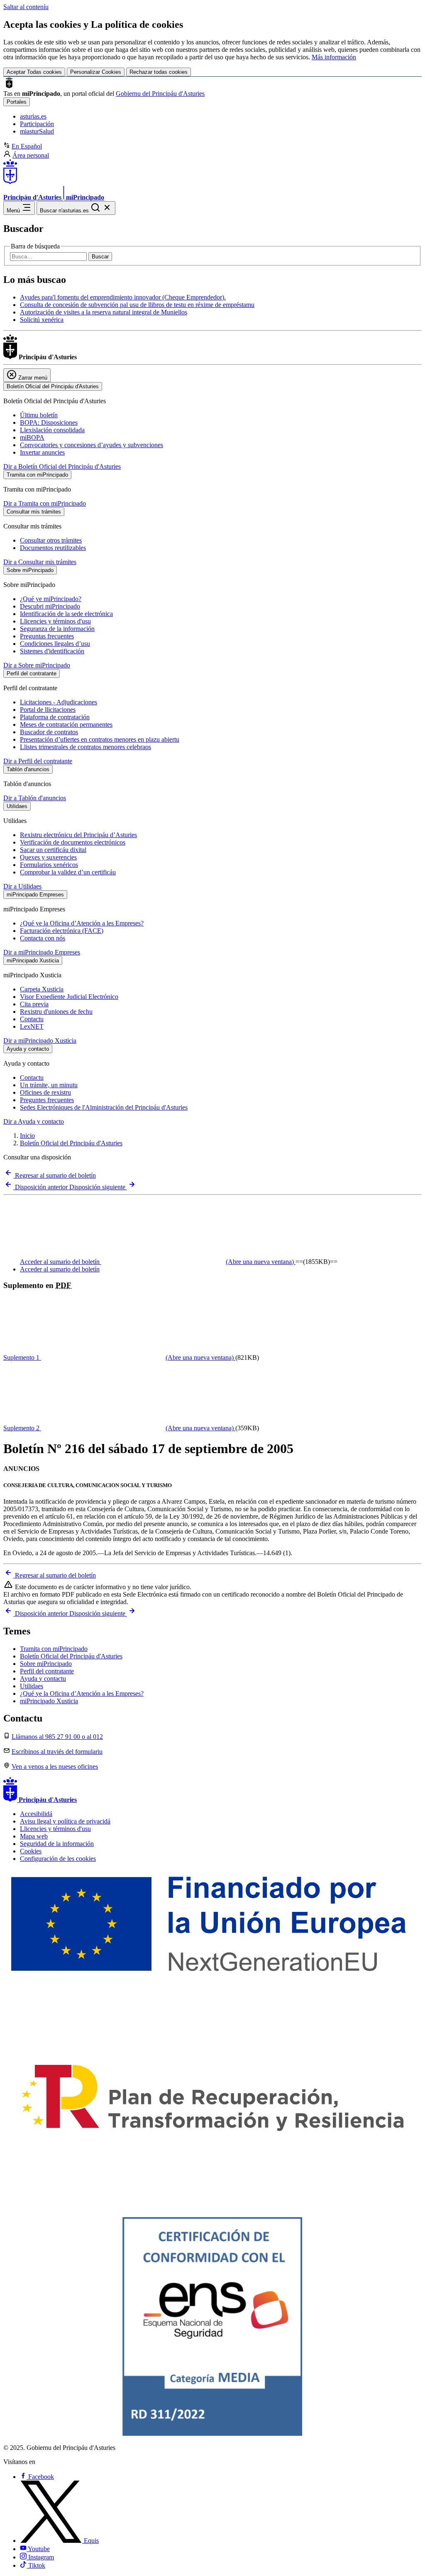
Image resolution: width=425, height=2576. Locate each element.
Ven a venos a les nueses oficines (55, 1766)
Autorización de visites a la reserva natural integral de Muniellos (104, 312)
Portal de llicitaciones (48, 710)
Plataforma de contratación (55, 717)
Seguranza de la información (57, 629)
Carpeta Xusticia (42, 989)
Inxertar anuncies (42, 452)
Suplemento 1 (118, 1357)
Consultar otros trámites (51, 540)
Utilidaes (32, 1686)
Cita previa (34, 1004)
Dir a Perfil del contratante (38, 761)
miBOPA (32, 437)
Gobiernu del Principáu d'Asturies (160, 94)
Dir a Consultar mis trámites (40, 562)
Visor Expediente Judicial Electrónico (69, 997)
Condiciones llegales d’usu (55, 644)
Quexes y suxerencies (48, 857)
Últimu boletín (39, 415)
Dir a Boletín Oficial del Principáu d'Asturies (62, 466)
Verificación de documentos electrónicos (73, 842)
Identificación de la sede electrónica (66, 614)
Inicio (27, 1136)
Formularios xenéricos (49, 865)
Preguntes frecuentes (47, 1100)
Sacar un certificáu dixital (53, 850)
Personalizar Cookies (96, 72)
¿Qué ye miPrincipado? (51, 599)
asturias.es (33, 116)
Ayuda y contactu (43, 1679)
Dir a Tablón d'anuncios (35, 798)
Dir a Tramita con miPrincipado (45, 503)
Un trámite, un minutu (49, 1085)
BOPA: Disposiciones (49, 422)
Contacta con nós (43, 938)
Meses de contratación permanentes (66, 724)
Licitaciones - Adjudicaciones (59, 702)
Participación (37, 124)
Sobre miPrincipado (46, 1664)
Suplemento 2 (118, 1428)
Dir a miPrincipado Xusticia (40, 1041)
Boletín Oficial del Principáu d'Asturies (71, 1143)
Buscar (100, 257)
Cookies (31, 1851)
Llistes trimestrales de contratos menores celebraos (85, 747)
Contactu (32, 1019)
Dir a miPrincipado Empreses (42, 952)
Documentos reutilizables (53, 548)
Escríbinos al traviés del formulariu (57, 1752)
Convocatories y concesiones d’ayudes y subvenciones (92, 445)
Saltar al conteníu (26, 7)
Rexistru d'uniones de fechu (56, 1012)
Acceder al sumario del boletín (157, 1262)
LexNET (32, 1026)
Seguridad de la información (57, 1844)
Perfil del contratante (47, 1671)
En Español (27, 146)
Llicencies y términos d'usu (55, 621)
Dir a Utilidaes (22, 886)
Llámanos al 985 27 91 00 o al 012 (57, 1737)
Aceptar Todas (34, 72)
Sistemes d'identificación (52, 651)
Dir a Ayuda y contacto (34, 1121)
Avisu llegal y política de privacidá (65, 1821)
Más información (334, 57)
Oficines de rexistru (45, 1092)
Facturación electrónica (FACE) (62, 931)
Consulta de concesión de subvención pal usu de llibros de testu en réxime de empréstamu (137, 305)
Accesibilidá (36, 1814)
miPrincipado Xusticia (49, 1701)
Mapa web (34, 1836)
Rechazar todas (159, 72)
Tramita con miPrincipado (54, 1649)
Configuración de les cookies (58, 1859)
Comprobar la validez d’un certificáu (68, 872)
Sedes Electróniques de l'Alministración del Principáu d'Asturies (104, 1107)
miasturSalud (37, 131)
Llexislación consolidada (52, 430)
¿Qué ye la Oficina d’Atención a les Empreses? (82, 923)
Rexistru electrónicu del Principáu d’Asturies (78, 835)
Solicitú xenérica (42, 320)
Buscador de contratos (49, 732)
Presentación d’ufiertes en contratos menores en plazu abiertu (100, 739)
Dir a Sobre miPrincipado (37, 665)
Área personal (31, 155)
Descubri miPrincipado (50, 606)
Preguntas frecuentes (47, 636)
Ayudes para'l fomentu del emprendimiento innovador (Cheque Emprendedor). (123, 297)
